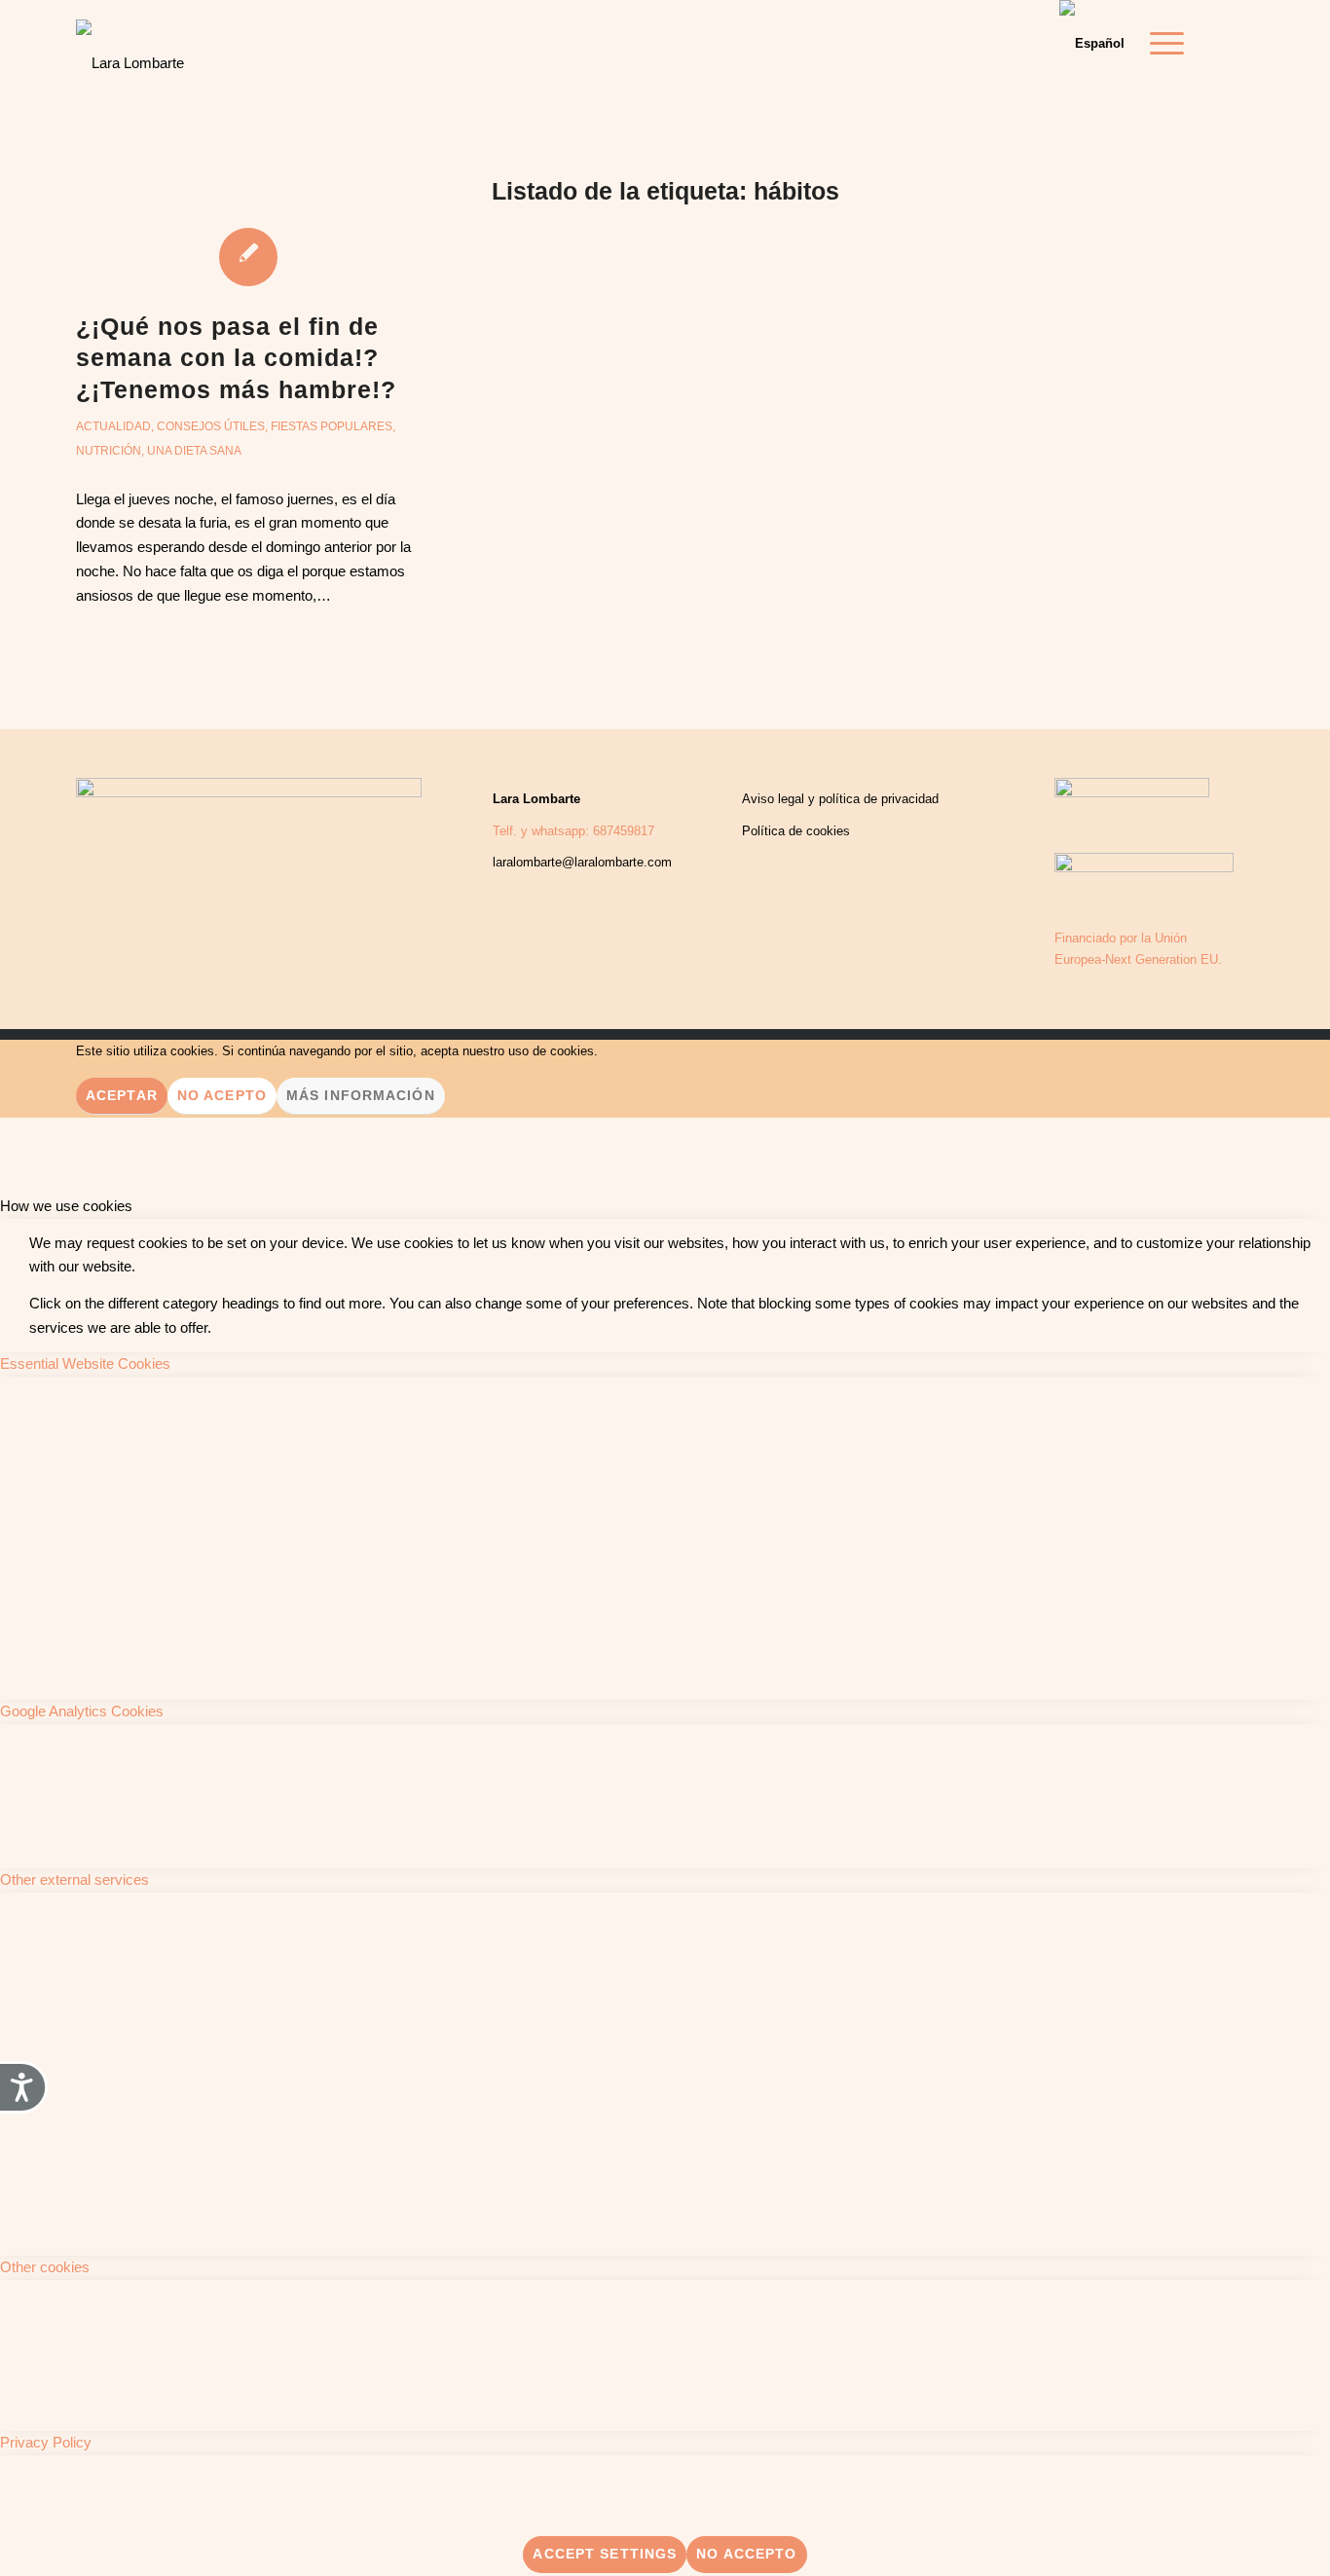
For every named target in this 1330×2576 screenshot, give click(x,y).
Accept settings (605, 2554)
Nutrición (109, 451)
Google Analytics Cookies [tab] (82, 1711)
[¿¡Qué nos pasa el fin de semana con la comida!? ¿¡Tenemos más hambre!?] (249, 256)
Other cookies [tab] (45, 2267)
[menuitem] (1161, 44)
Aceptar (122, 1095)
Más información (361, 1095)
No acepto (222, 1095)
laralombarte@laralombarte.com (582, 862)
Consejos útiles (211, 426)
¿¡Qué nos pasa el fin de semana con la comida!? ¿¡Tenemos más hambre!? (236, 358)
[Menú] (1161, 44)
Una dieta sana (194, 451)
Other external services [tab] (74, 1879)
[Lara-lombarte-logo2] (130, 49)
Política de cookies (796, 831)
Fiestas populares (332, 426)
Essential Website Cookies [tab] (85, 1363)
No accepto (746, 2554)
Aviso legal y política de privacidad (840, 799)
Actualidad (113, 426)
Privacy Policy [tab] (46, 2442)
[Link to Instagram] (1239, 43)
